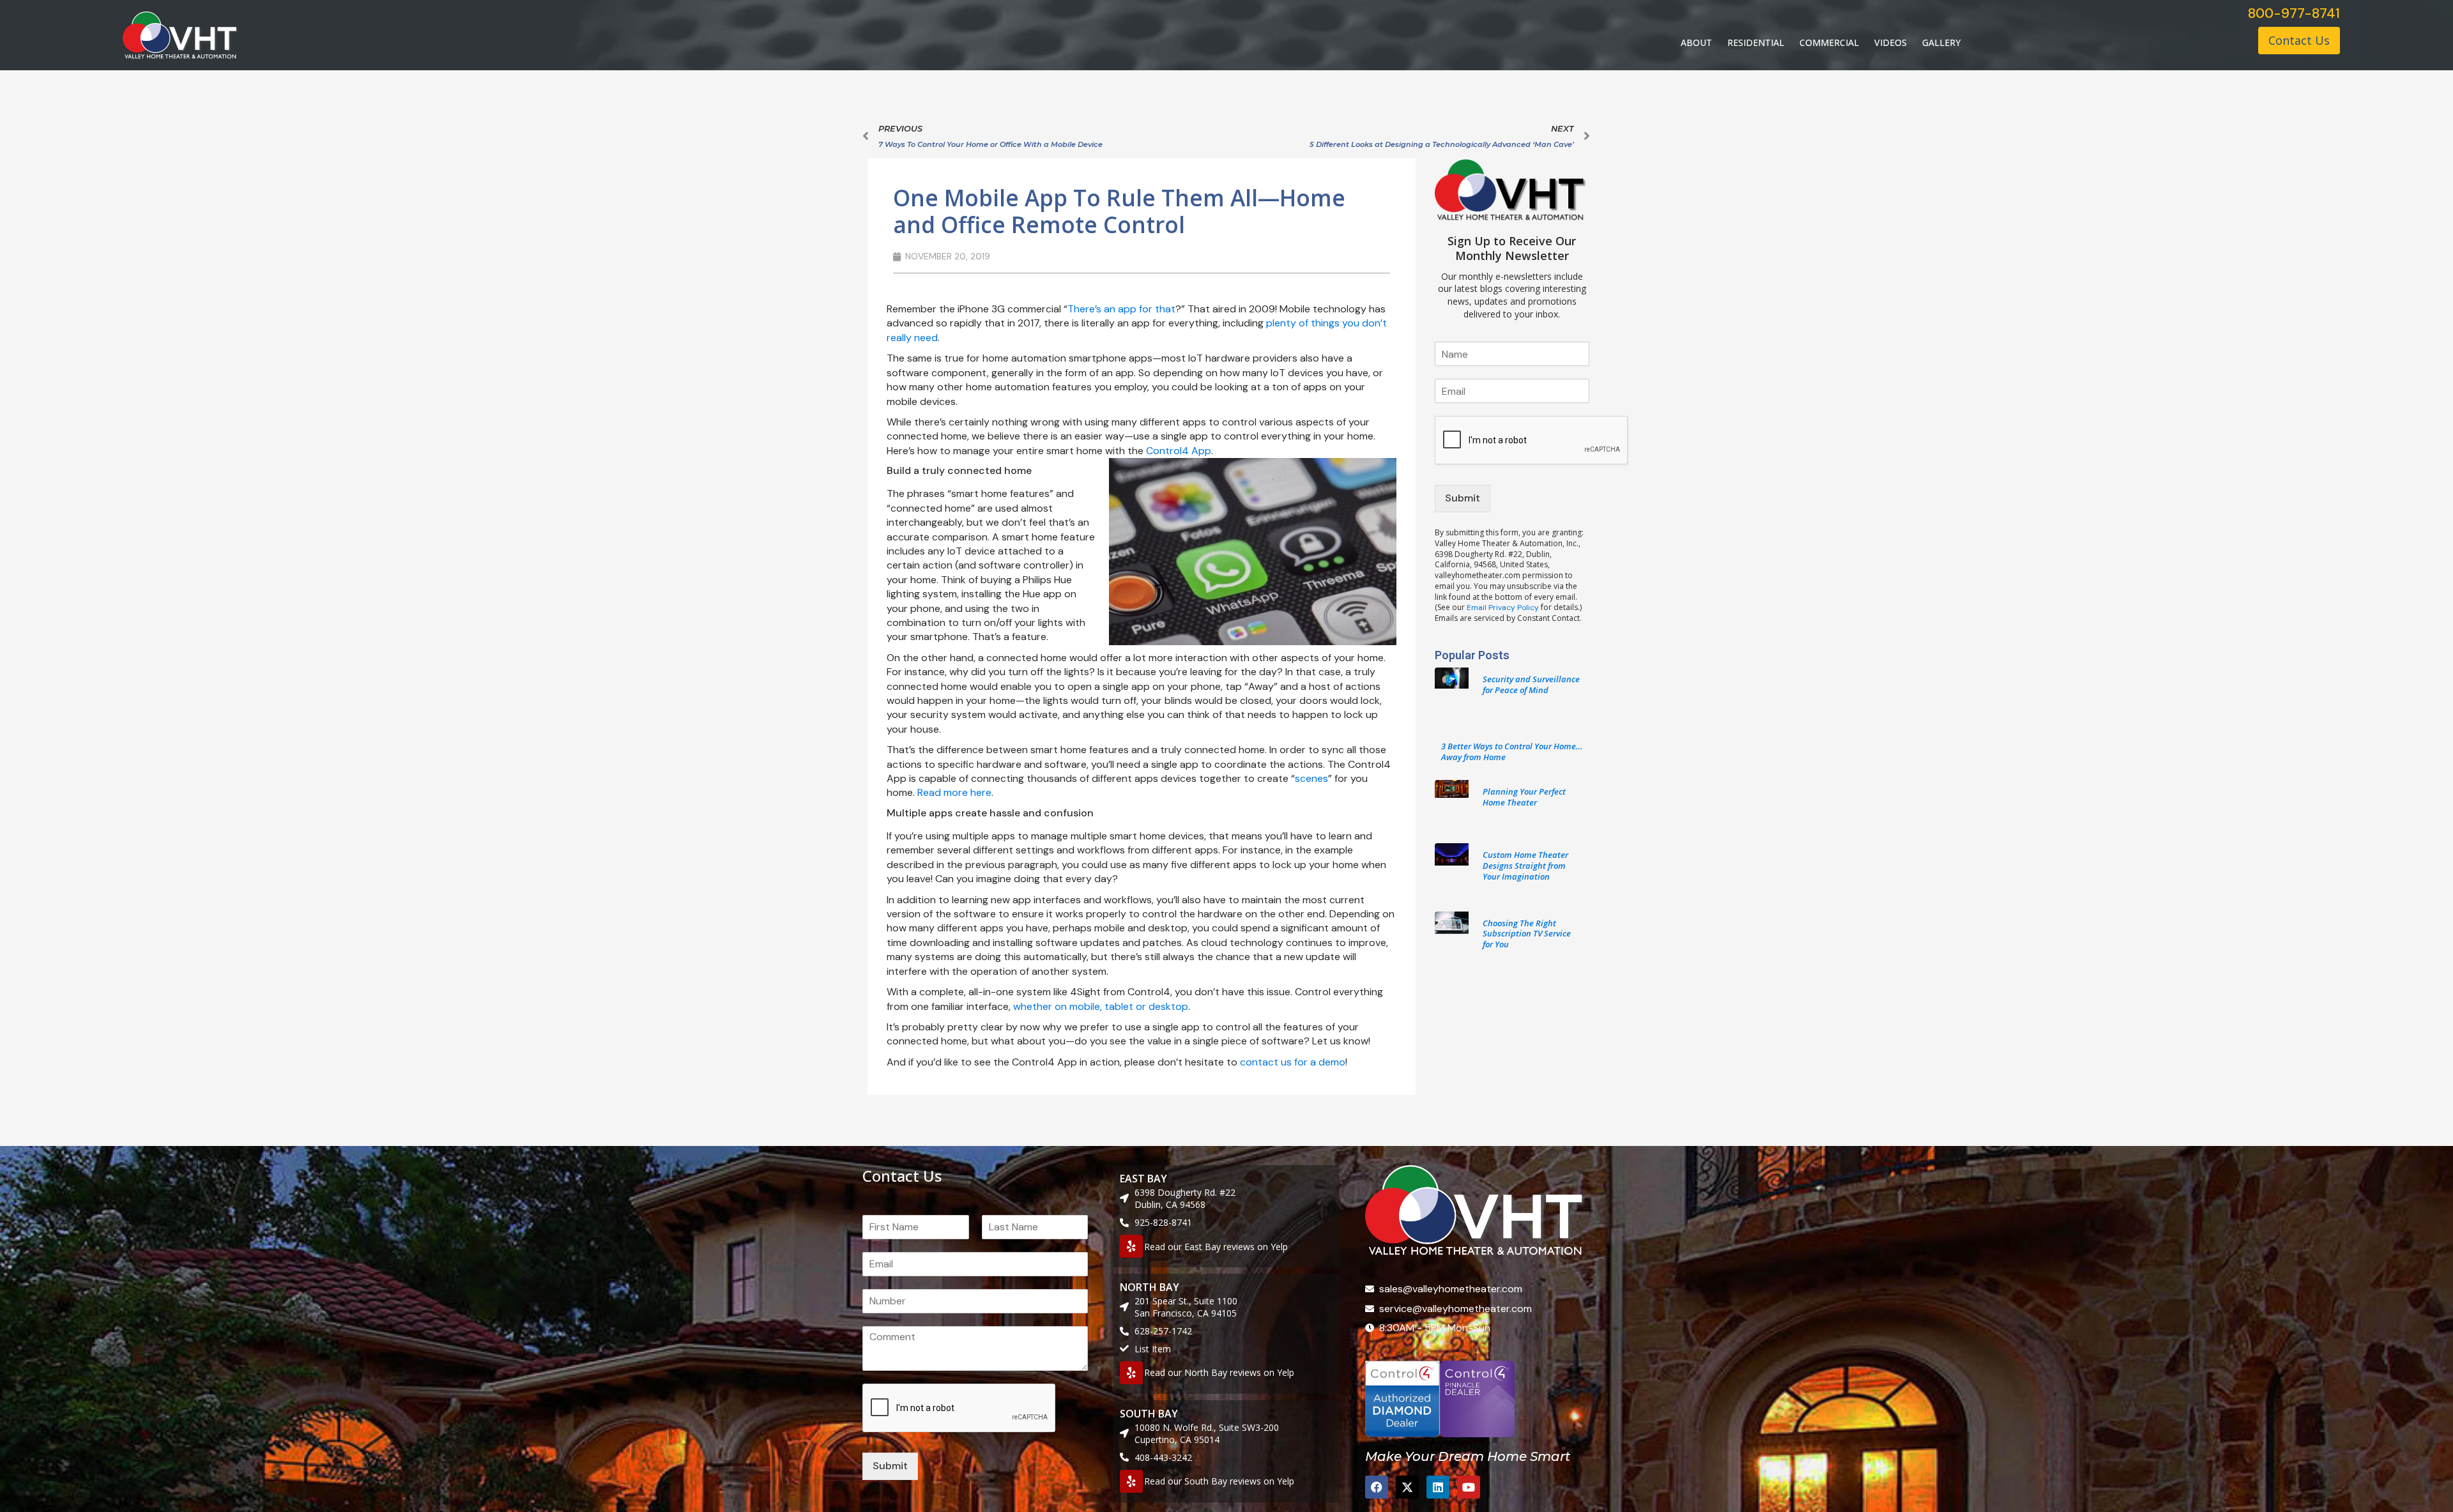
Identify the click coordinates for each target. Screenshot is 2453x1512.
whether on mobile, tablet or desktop (1101, 1006)
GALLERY (1941, 42)
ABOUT (1696, 42)
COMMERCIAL (1829, 42)
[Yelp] (1131, 1246)
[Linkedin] (1438, 1487)
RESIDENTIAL (1756, 42)
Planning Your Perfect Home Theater (1524, 797)
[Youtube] (1469, 1487)
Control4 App (1179, 451)
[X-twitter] (1407, 1487)
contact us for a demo (1293, 1062)
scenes (1311, 778)
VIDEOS (1891, 42)
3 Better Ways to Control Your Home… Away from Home (1512, 752)
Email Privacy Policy (1503, 607)
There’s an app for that (1121, 309)
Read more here (954, 792)
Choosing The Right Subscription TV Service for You (1527, 934)
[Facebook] (1377, 1487)
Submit (1463, 498)
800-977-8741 (2294, 13)
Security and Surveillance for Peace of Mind (1531, 684)
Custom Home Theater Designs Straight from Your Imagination (1525, 866)
